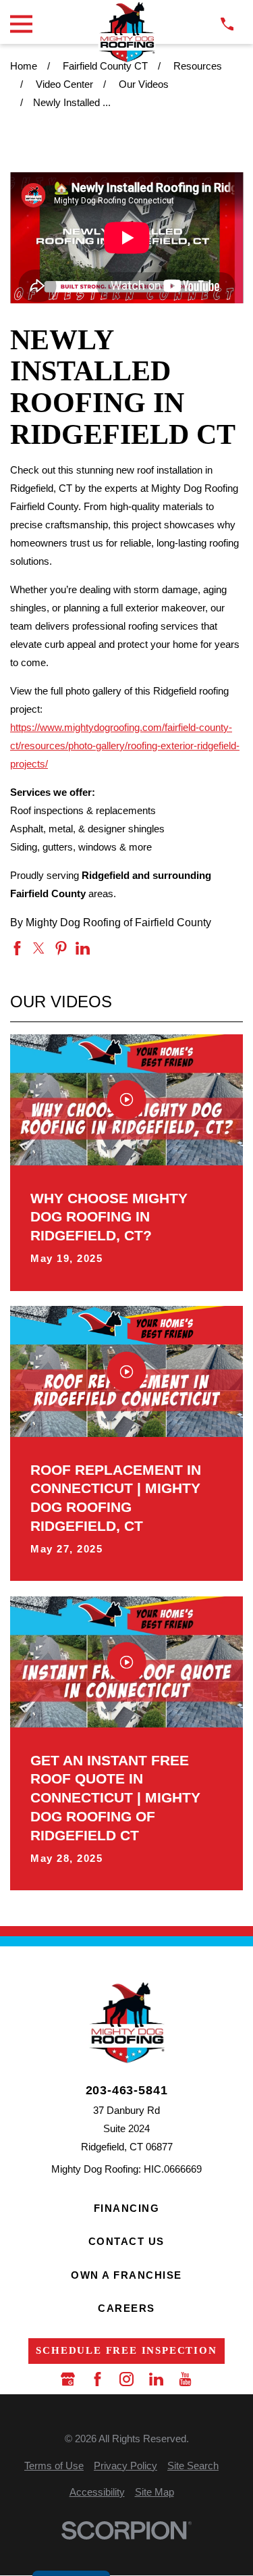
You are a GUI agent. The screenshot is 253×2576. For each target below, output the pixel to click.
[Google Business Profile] (68, 2379)
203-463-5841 (127, 2091)
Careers (126, 2308)
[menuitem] (54, 2466)
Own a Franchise (126, 2275)
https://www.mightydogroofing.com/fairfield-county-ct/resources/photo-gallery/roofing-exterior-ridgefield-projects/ (125, 746)
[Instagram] (126, 2379)
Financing (127, 2208)
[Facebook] (97, 2379)
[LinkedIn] (156, 2379)
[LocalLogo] (126, 32)
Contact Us (126, 2241)
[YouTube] (185, 2379)
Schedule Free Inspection (126, 2350)
